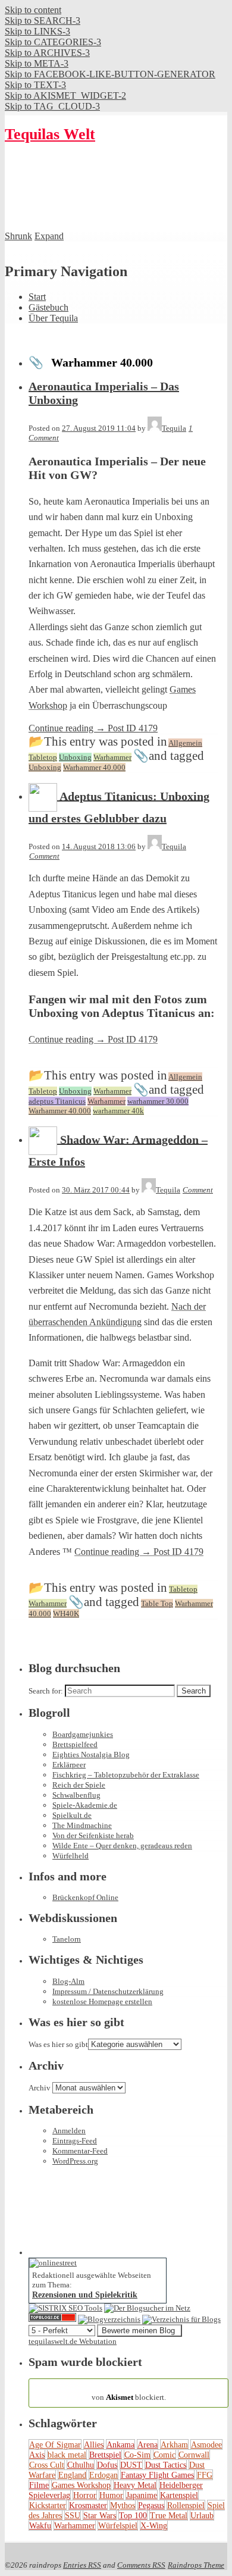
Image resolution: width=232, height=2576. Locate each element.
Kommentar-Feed (80, 2151)
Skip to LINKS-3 (37, 31)
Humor (111, 2495)
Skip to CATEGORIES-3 (53, 42)
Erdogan (104, 2475)
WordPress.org (75, 2161)
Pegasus (151, 2505)
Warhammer (75, 2525)
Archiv (40, 2088)
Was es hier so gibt (58, 2044)
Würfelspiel (118, 2525)
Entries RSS (82, 2565)
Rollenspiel (186, 2505)
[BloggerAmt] (109, 2319)
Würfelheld (70, 1856)
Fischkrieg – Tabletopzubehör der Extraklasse (126, 1775)
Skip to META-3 (37, 63)
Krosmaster (88, 2505)
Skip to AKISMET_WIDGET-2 (65, 96)
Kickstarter (48, 2505)
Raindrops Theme (196, 2565)
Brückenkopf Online (85, 1897)
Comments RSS (141, 2565)
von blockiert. (129, 2392)
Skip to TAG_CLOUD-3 (52, 106)
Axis (37, 2455)
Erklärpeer (69, 1765)
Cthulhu (81, 2465)
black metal (67, 2455)
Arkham (174, 2444)
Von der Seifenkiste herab (93, 1835)
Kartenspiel (179, 2495)
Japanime (142, 2495)
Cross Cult (47, 2465)
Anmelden (69, 2131)
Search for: (46, 1691)
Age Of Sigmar (55, 2444)
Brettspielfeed (75, 1744)
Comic (164, 2455)
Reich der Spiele (79, 1785)
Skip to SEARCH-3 (43, 21)
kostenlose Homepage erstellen (102, 2001)
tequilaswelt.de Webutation (73, 2341)
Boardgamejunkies (83, 1734)
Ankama (120, 2444)
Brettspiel (105, 2455)
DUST (131, 2465)
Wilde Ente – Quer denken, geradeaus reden (122, 1846)
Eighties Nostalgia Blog (91, 1755)
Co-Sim (137, 2455)
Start (37, 297)
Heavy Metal (135, 2485)
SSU (73, 2515)
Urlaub (202, 2515)
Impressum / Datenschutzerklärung (108, 1991)
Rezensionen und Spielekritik (85, 2295)
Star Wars (100, 2515)
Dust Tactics (166, 2465)
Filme (39, 2485)
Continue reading (93, 728)
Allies (94, 2444)
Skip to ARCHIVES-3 (47, 53)
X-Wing (154, 2525)
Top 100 (133, 2515)
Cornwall (194, 2455)
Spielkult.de (72, 1815)
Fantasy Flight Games (157, 2475)
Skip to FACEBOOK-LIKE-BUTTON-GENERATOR (110, 74)
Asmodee (206, 2444)
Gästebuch (48, 307)
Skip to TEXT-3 (35, 85)
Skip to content (33, 10)
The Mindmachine (82, 1825)
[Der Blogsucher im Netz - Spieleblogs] (147, 2308)
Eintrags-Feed (75, 2141)
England (72, 2475)
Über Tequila (53, 318)
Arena (148, 2444)
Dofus (107, 2465)
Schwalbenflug (76, 1795)
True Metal (169, 2515)
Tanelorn (67, 1939)
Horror (85, 2495)
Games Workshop (81, 2485)
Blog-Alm (68, 1981)
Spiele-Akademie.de (85, 1805)
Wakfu (40, 2525)
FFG (205, 2475)
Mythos (123, 2505)
